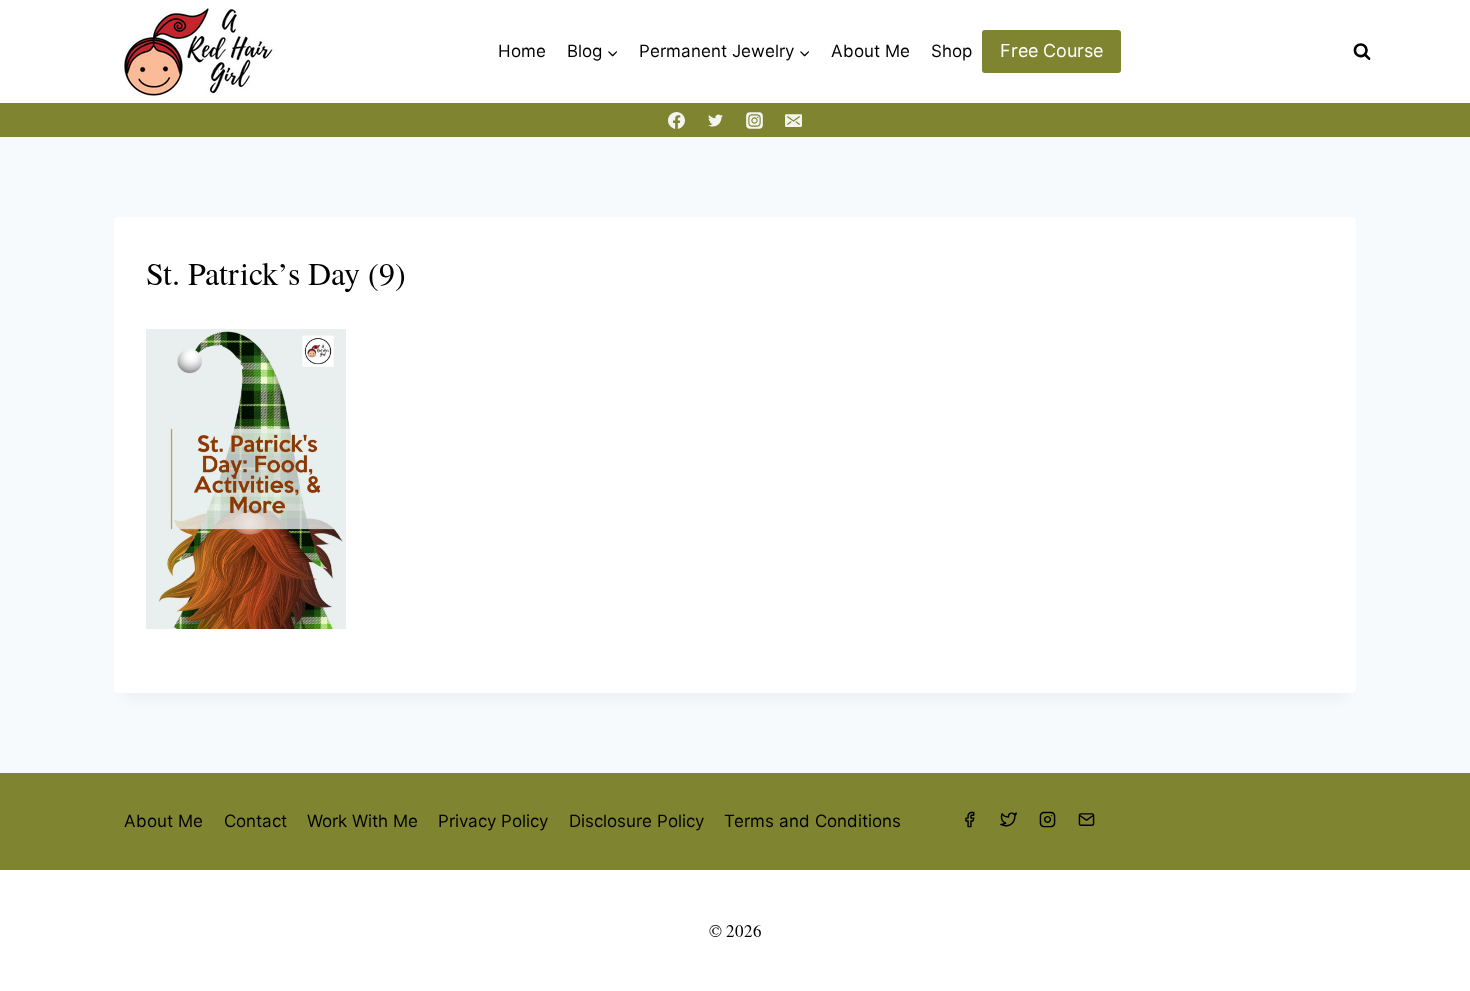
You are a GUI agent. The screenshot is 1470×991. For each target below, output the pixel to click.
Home (522, 51)
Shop (951, 51)
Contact (255, 821)
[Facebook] (676, 120)
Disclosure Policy (636, 821)
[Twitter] (715, 120)
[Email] (794, 120)
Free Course (1051, 50)
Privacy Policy (493, 821)
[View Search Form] (1362, 52)
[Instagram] (755, 120)
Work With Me (362, 821)
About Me (870, 51)
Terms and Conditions (812, 821)
